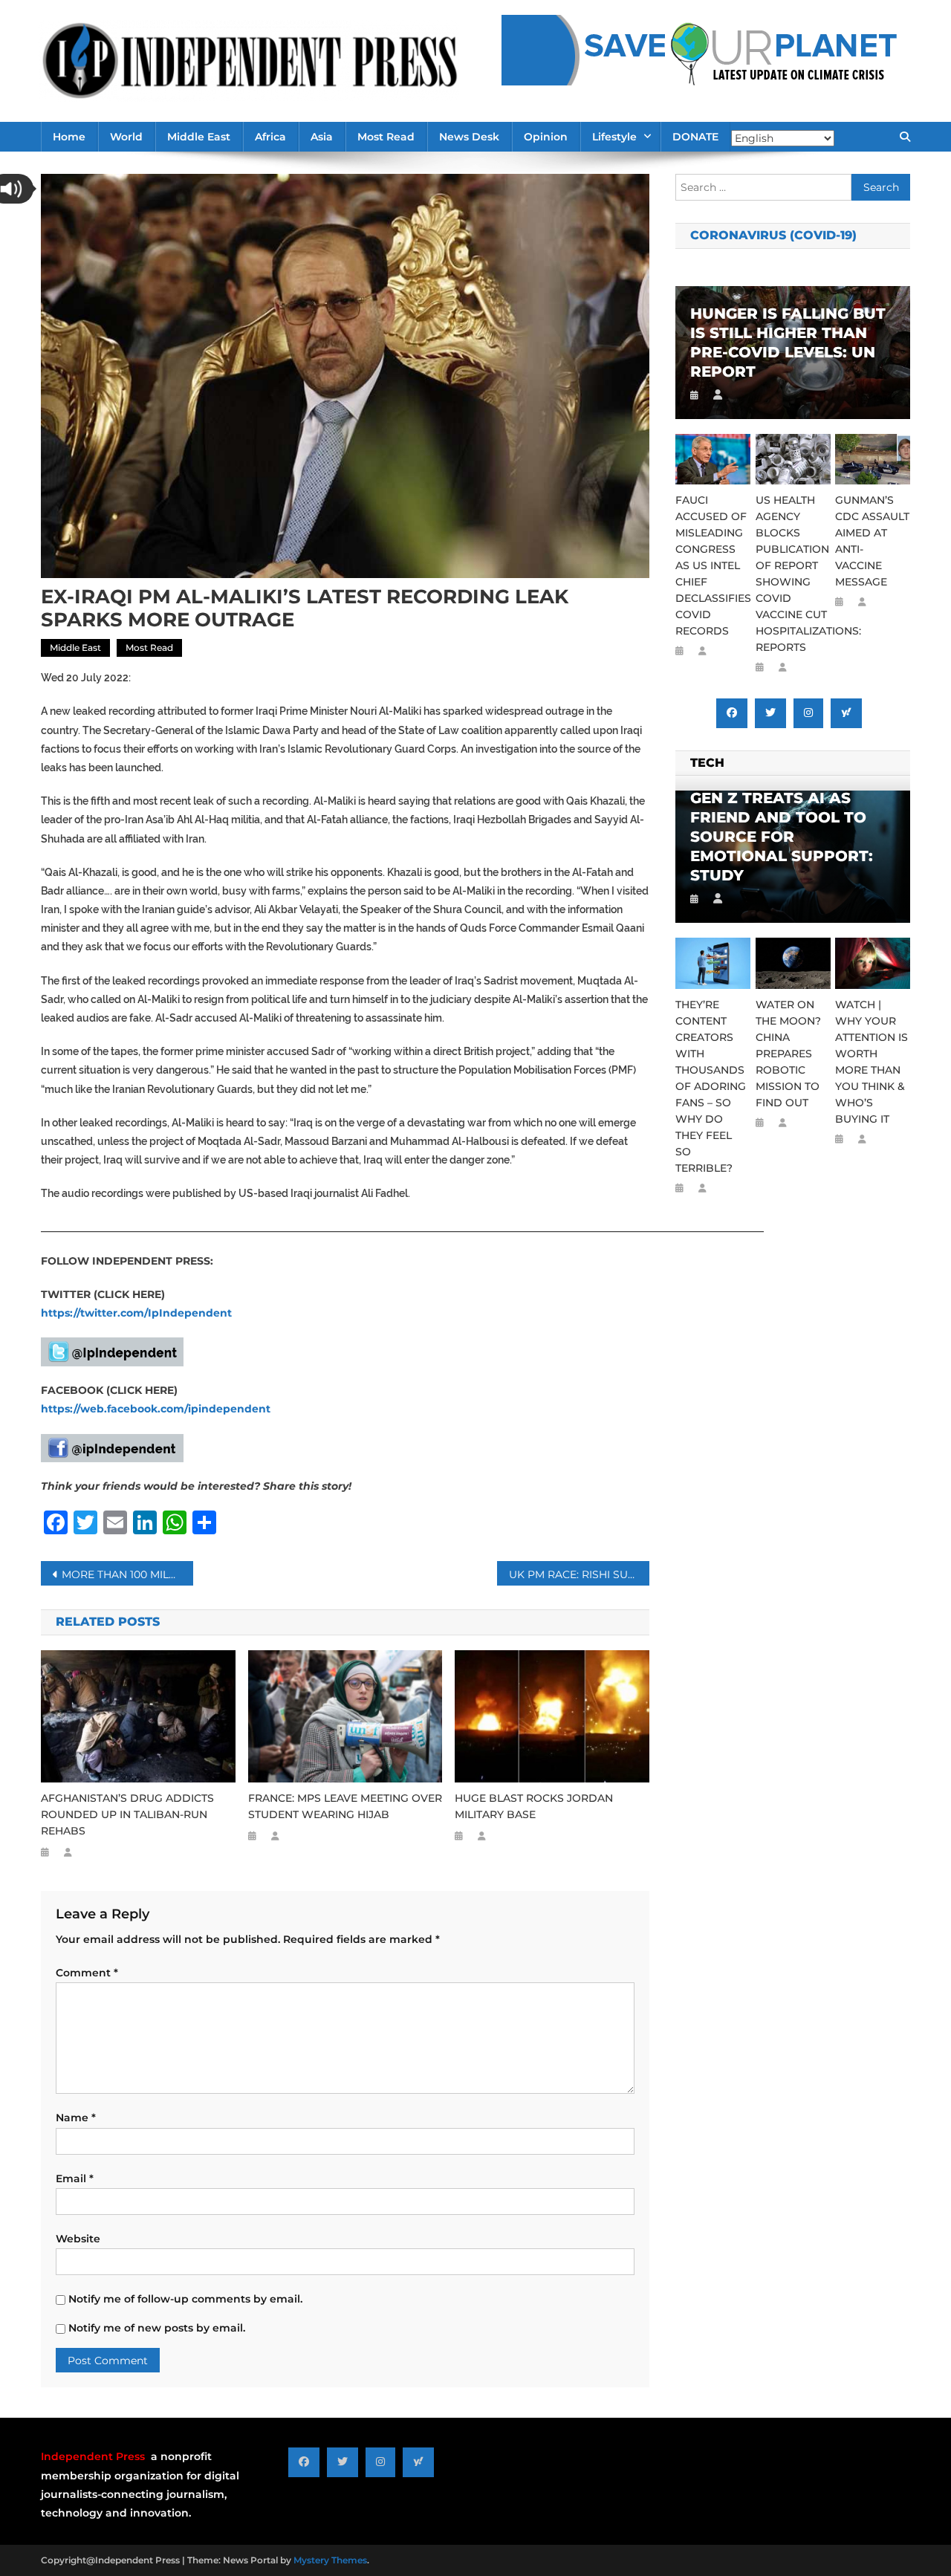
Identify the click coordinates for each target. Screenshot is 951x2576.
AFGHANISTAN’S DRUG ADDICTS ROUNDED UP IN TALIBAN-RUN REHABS (127, 1814)
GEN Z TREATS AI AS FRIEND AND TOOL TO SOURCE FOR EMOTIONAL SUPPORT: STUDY (782, 837)
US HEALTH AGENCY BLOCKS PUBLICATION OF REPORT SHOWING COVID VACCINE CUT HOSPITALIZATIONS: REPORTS (793, 574)
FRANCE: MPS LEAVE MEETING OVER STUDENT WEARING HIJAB (345, 1806)
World (126, 137)
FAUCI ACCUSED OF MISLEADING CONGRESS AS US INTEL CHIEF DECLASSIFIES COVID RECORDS (713, 565)
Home (69, 137)
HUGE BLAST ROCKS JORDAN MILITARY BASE (534, 1806)
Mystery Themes (330, 2560)
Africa (270, 137)
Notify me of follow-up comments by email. (185, 2299)
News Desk (469, 137)
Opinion (546, 137)
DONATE (695, 137)
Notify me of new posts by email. (157, 2328)
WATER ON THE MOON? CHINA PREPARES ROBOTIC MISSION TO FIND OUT (788, 1054)
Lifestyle (614, 137)
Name (76, 2118)
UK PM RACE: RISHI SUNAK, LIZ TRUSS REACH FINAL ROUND (579, 1574)
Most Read (386, 137)
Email (75, 2178)
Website (78, 2239)
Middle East (199, 137)
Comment (87, 1973)
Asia (322, 137)
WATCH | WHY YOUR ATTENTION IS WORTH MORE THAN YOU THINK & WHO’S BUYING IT (872, 1062)
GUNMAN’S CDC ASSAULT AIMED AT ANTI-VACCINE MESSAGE (872, 541)
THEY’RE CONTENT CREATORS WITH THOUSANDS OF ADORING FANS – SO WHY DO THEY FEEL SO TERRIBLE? (711, 1086)
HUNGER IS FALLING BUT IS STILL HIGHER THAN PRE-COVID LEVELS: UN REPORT (788, 343)
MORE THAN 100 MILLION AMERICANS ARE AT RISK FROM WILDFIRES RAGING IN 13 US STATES (127, 1574)
